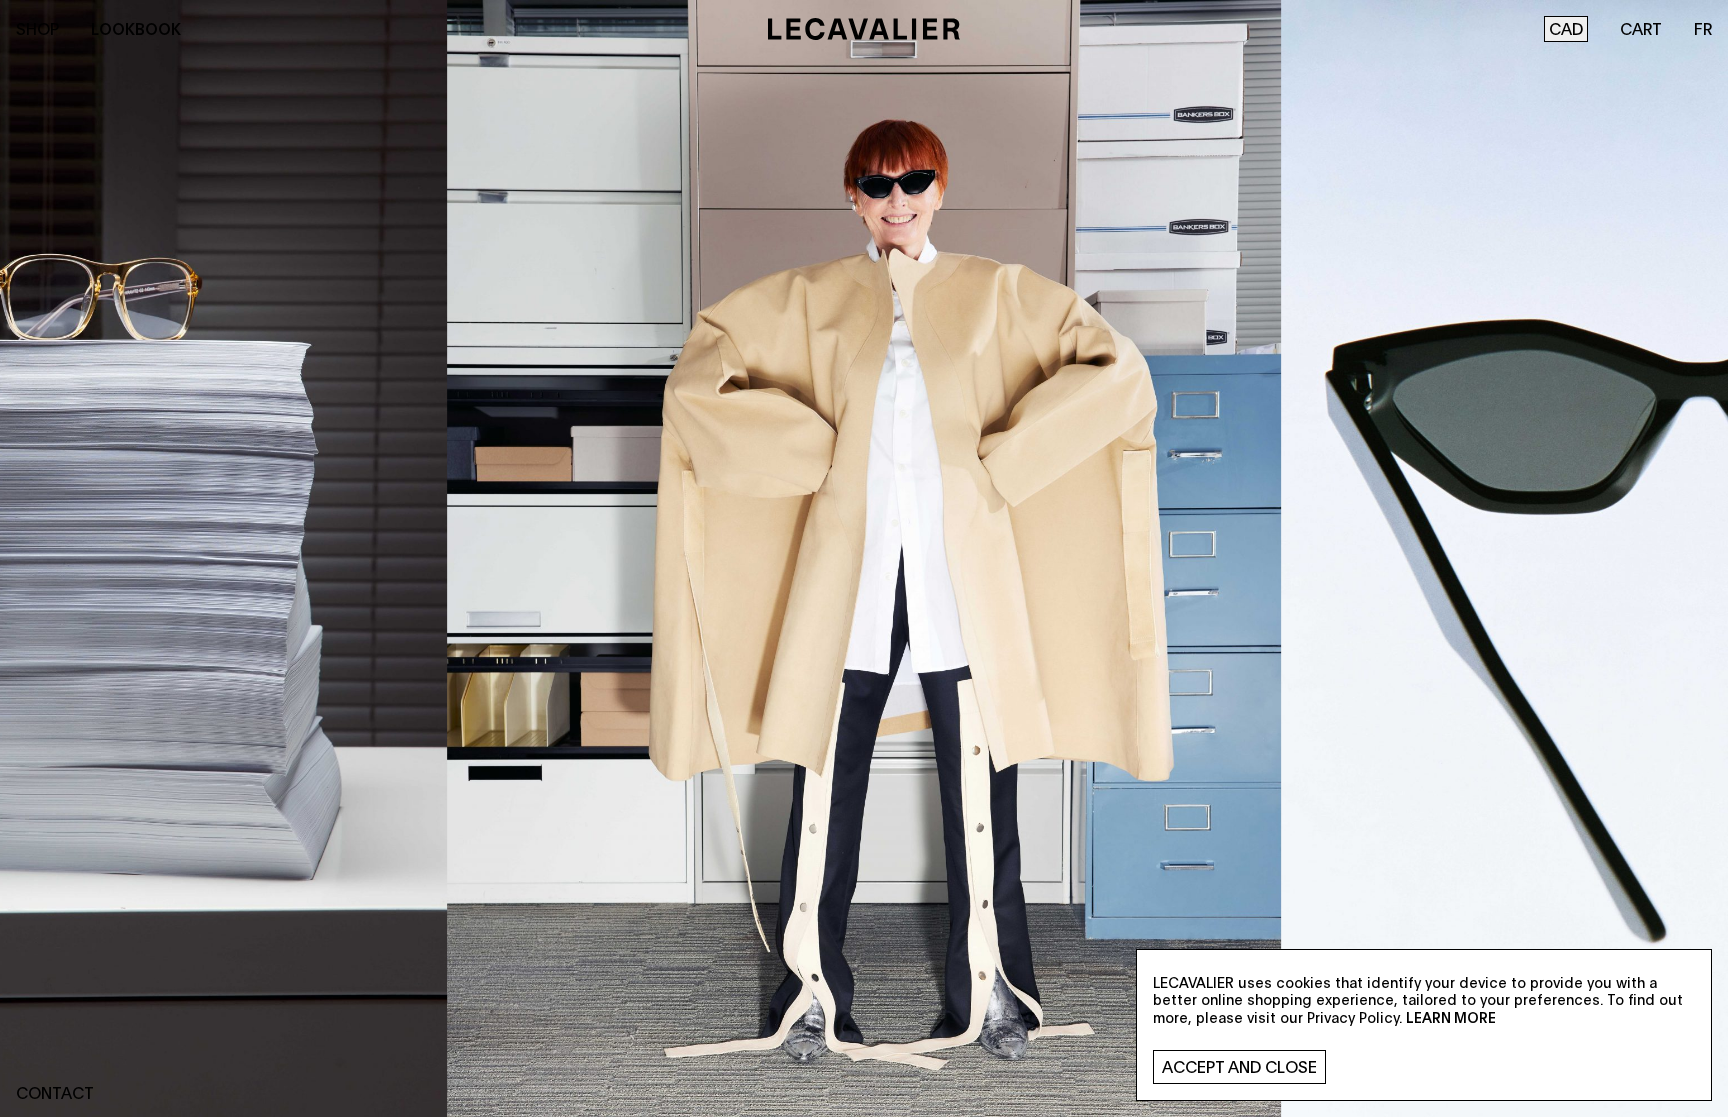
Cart (1641, 28)
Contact (55, 1092)
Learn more (1451, 1017)
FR (1703, 28)
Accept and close (1239, 1066)
